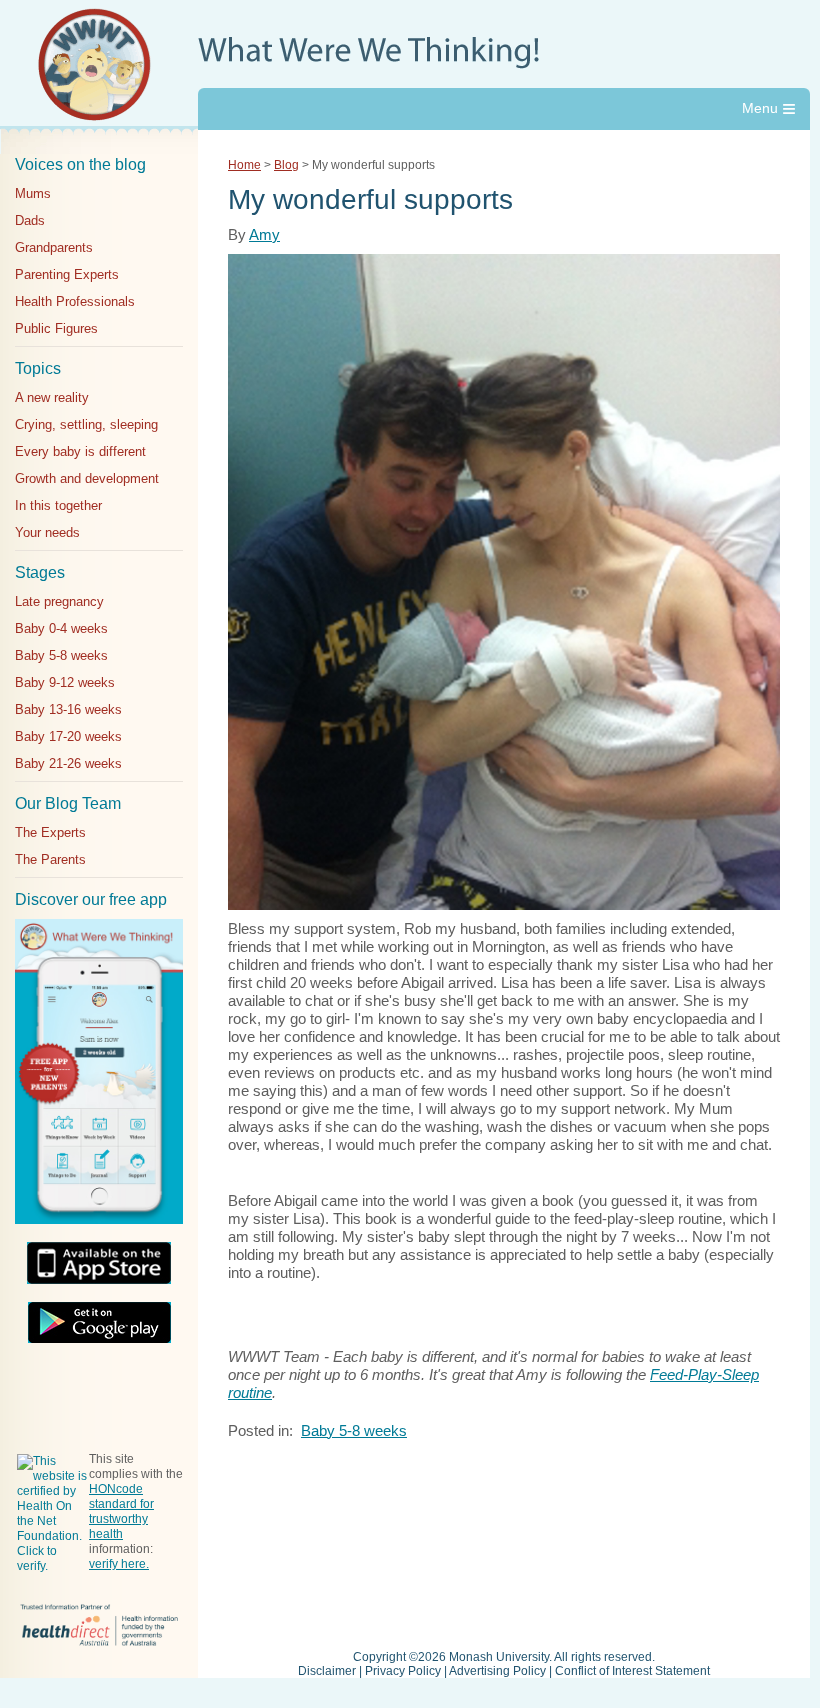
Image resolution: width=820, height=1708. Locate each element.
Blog (286, 165)
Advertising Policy (497, 1671)
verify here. (119, 1564)
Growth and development (87, 478)
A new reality (52, 397)
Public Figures (56, 328)
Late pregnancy (59, 601)
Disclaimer (327, 1671)
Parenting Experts (67, 274)
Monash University (499, 1657)
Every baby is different (80, 451)
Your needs (47, 532)
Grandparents (54, 247)
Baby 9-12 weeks (65, 682)
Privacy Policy (403, 1671)
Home (244, 165)
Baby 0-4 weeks (61, 628)
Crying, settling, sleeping (86, 424)
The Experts (50, 832)
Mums (33, 193)
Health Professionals (75, 301)
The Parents (50, 859)
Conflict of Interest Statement (632, 1671)
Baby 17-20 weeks (68, 736)
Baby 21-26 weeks (68, 763)
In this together (58, 505)
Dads (30, 220)
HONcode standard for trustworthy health (121, 1511)
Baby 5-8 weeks (61, 655)
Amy (264, 234)
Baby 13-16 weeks (68, 709)
